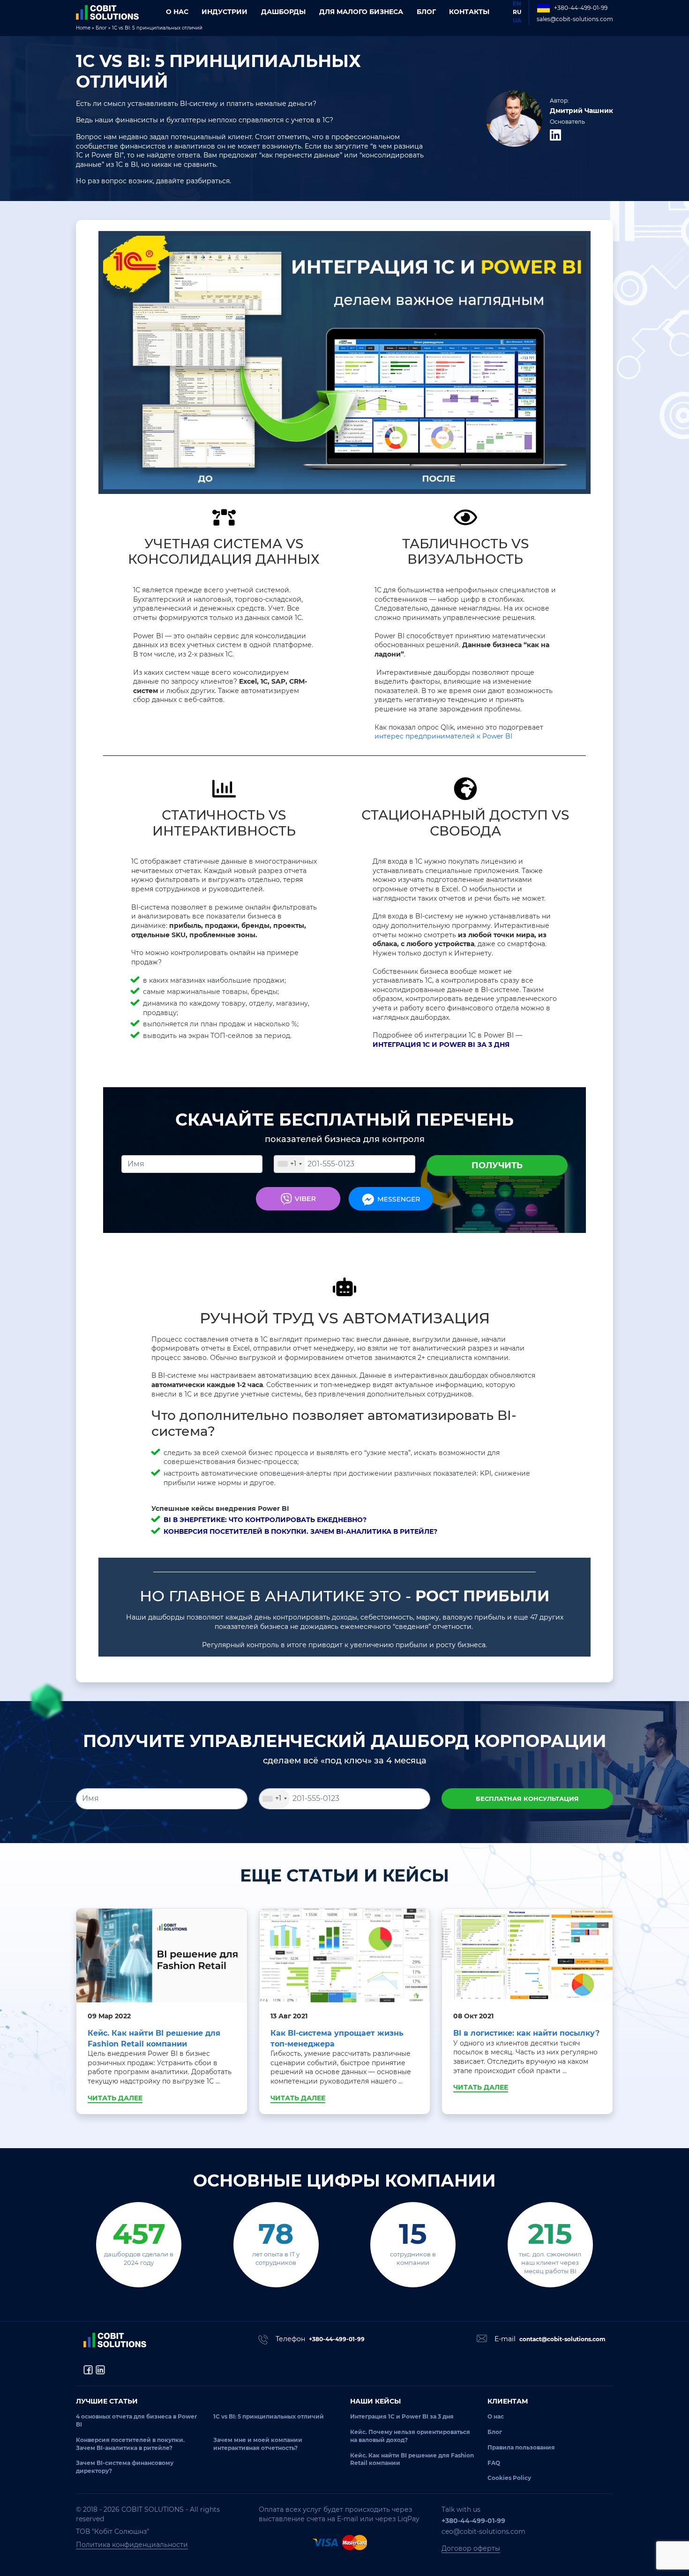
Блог (426, 12)
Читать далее (115, 2098)
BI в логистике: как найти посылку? (526, 2033)
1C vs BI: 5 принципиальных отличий (269, 2416)
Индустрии (225, 12)
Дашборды (283, 12)
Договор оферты (471, 2548)
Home (83, 28)
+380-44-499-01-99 (581, 8)
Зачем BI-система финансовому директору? (125, 2467)
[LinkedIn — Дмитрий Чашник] (555, 135)
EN (517, 4)
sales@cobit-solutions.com (575, 19)
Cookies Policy (509, 2478)
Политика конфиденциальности (132, 2545)
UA (517, 20)
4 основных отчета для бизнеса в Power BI (136, 2420)
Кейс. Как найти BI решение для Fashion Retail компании (412, 2459)
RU (517, 12)
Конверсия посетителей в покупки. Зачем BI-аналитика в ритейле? (130, 2444)
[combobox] (289, 1164)
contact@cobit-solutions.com (562, 2339)
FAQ (494, 2463)
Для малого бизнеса (361, 12)
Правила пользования (521, 2447)
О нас (177, 12)
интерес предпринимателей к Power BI (443, 736)
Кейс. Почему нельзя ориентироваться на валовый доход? (410, 2436)
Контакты (469, 12)
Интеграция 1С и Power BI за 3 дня (402, 2416)
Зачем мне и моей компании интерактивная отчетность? (258, 2444)
